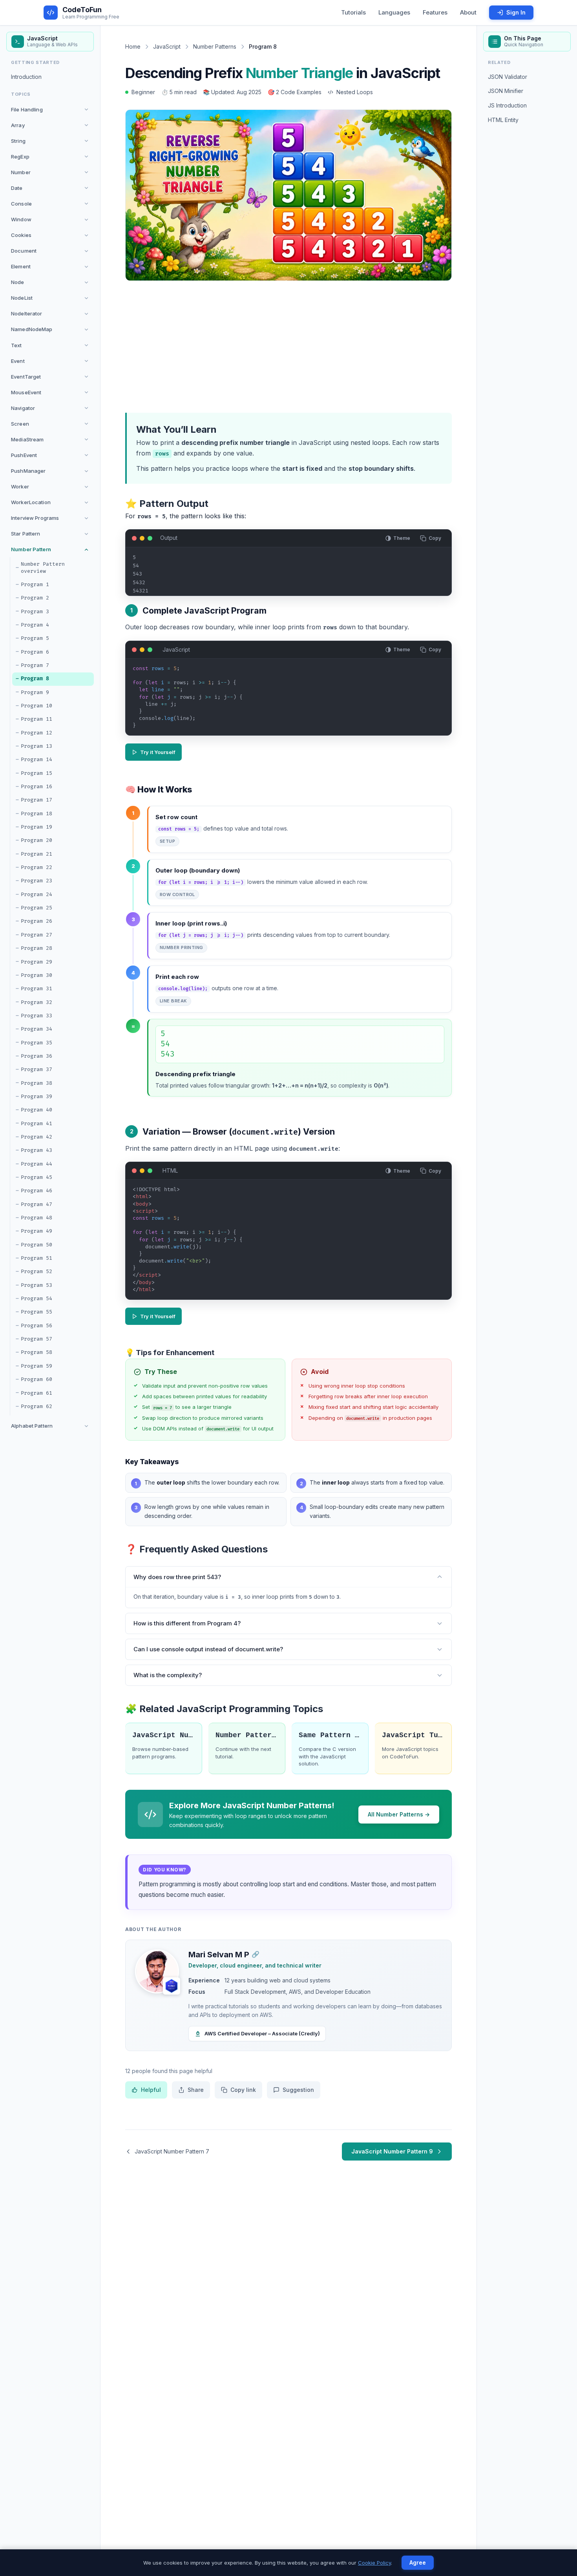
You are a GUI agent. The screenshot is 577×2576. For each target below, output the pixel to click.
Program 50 (37, 1245)
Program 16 (37, 787)
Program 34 (37, 1029)
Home (133, 46)
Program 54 (37, 1299)
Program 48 (37, 1218)
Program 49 (37, 1231)
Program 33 (37, 1016)
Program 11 (37, 719)
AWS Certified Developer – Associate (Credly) (262, 2033)
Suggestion (298, 2090)
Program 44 (37, 1164)
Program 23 (37, 881)
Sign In (516, 12)
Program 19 (37, 827)
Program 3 (35, 612)
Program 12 (37, 733)
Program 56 (37, 1326)
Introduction (26, 77)
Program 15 (37, 773)
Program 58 (37, 1353)
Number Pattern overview (43, 568)
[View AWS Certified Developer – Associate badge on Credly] (172, 1986)
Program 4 (35, 625)
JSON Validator (508, 77)
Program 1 (35, 585)
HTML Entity (503, 120)
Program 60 (37, 1379)
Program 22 (37, 867)
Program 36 (37, 1056)
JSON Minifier (506, 91)
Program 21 (37, 854)
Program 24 (37, 894)
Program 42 (37, 1137)
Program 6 (35, 652)
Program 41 (37, 1124)
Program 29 (37, 962)
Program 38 (37, 1083)
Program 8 (35, 679)
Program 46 (37, 1191)
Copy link (243, 2090)
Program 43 (37, 1150)
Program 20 (37, 840)
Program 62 (37, 1406)
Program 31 (37, 989)
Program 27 (37, 935)
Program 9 (35, 692)
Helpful (151, 2090)
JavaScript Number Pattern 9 (392, 2151)
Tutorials (353, 12)
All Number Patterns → (399, 1814)
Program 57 (37, 1339)
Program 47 (37, 1204)
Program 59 (37, 1366)
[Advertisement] (288, 345)
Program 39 (37, 1097)
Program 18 (37, 814)
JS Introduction (507, 105)
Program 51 (37, 1258)
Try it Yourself (158, 752)
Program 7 (35, 665)
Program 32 (37, 1002)
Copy (435, 538)
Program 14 (37, 760)
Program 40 (37, 1110)
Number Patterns (215, 46)
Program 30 (37, 975)
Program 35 (37, 1043)
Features (435, 12)
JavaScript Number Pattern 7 (172, 2151)
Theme (402, 538)
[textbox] (289, 700)
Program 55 (37, 1312)
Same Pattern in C (330, 1735)
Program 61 (37, 1393)
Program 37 (37, 1069)
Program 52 (37, 1272)
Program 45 (37, 1177)
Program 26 (37, 922)
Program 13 (37, 746)
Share (196, 2090)
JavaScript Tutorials (413, 1735)
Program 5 (35, 638)
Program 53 (37, 1285)
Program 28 (37, 948)
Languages (394, 12)
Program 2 (35, 598)
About (468, 12)
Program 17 (37, 800)
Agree (418, 2562)
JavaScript (167, 46)
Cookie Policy (374, 2563)
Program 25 (37, 908)
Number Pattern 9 (247, 1735)
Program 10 (37, 706)
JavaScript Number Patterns (163, 1735)
